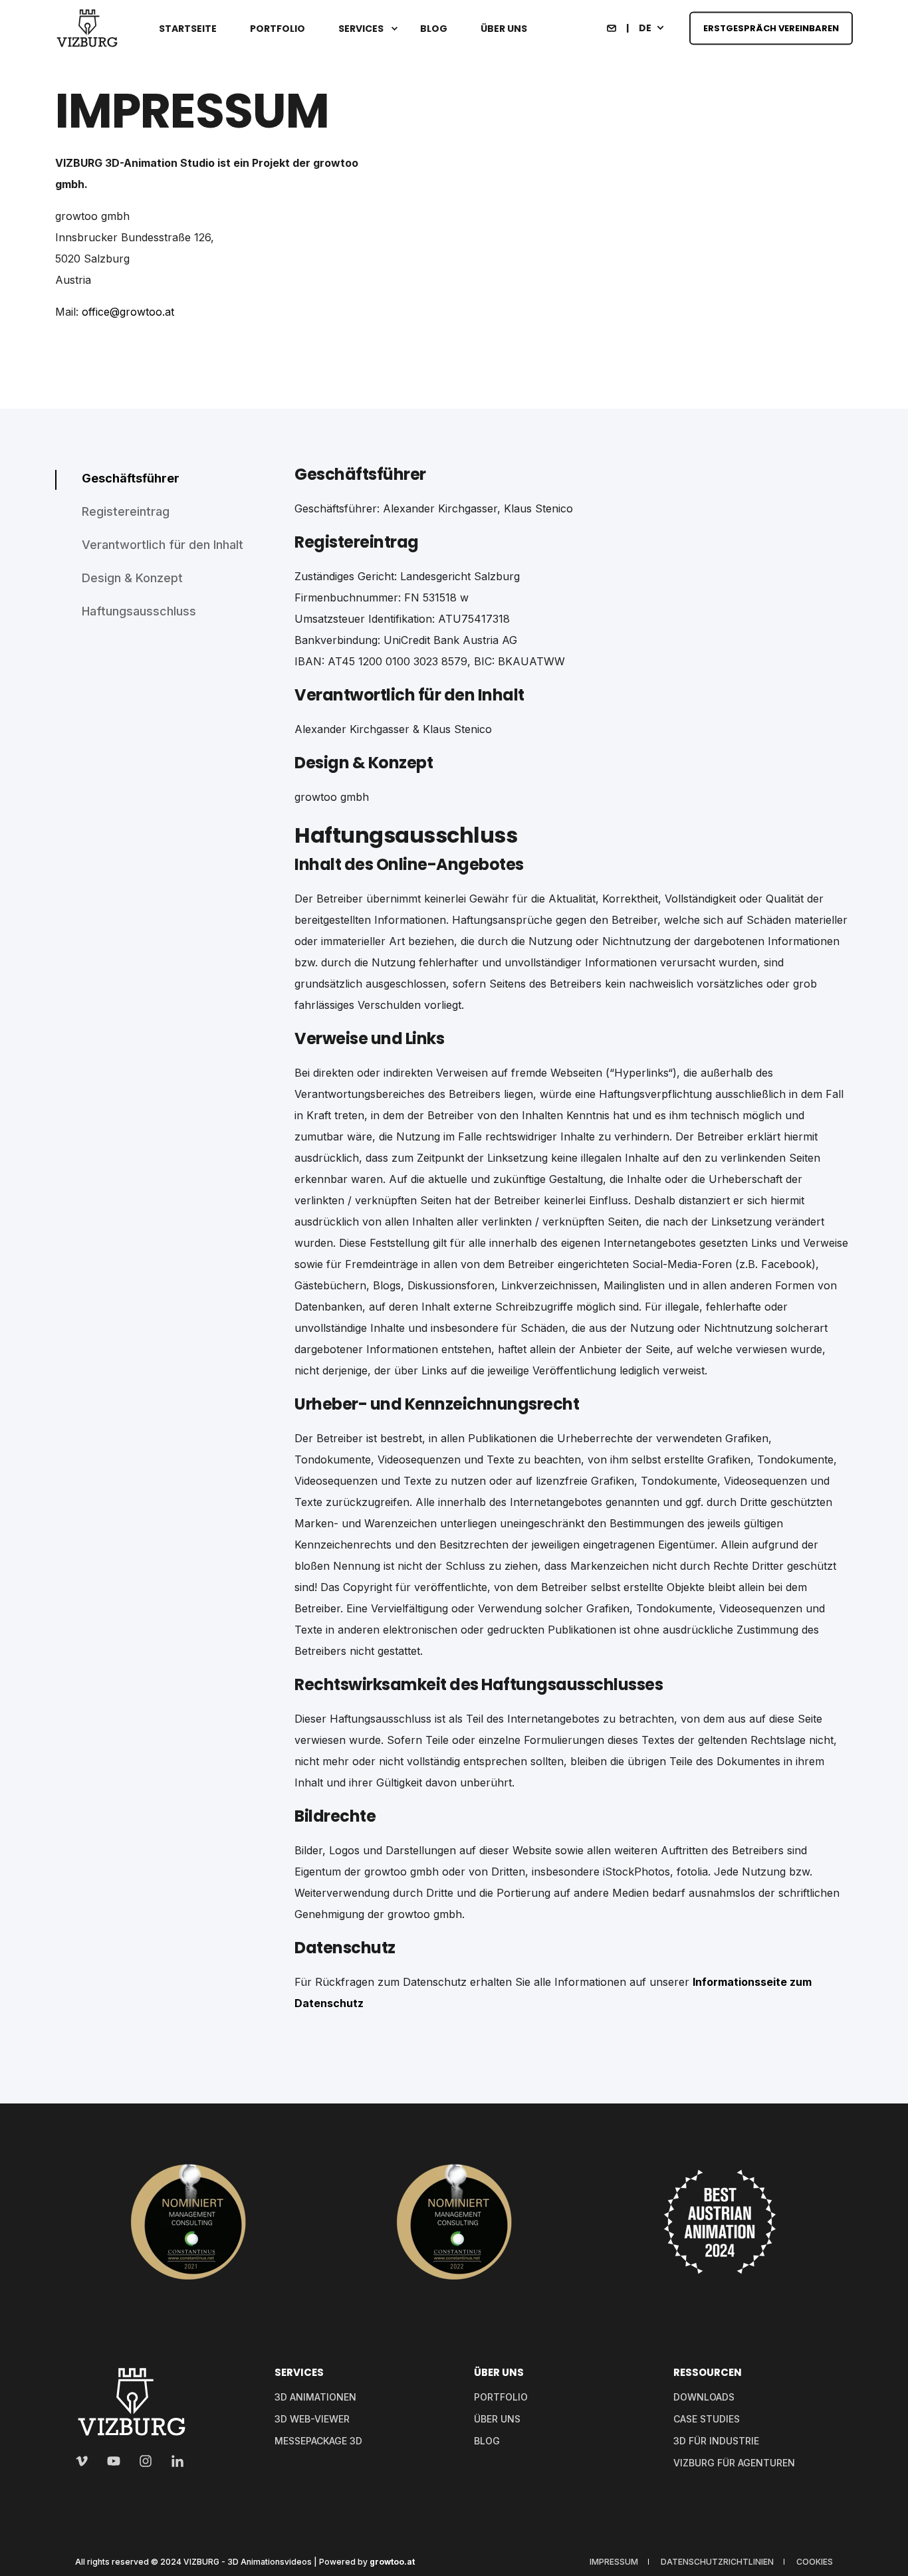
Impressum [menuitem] (614, 2562)
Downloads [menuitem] (704, 2397)
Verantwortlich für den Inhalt (163, 545)
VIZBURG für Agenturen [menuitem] (734, 2463)
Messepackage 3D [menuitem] (318, 2441)
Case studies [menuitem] (707, 2419)
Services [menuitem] (361, 29)
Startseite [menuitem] (188, 29)
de (645, 27)
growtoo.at (392, 2562)
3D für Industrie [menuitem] (716, 2441)
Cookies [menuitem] (815, 2562)
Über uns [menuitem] (504, 29)
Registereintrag (126, 511)
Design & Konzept (132, 578)
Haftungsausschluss (139, 611)
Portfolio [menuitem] (278, 29)
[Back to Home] (87, 29)
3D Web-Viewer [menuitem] (312, 2419)
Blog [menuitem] (434, 29)
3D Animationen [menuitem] (315, 2397)
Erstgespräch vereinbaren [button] (771, 28)
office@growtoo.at (128, 312)
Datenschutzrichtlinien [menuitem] (717, 2562)
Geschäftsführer (131, 478)
